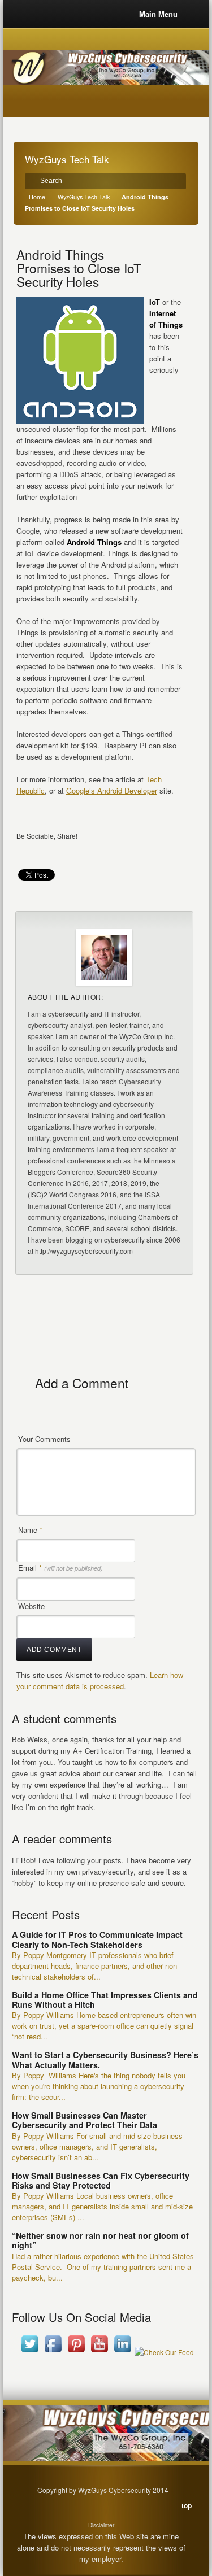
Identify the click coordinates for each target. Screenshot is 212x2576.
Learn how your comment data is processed (100, 1681)
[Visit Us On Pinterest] (76, 2352)
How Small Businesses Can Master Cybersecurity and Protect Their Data (85, 2120)
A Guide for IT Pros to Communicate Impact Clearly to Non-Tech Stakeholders (97, 1939)
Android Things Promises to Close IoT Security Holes (79, 268)
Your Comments (44, 1439)
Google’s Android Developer (112, 790)
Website (31, 1606)
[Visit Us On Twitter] (30, 2352)
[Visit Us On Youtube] (99, 2352)
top (187, 2505)
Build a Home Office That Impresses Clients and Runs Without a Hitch (105, 2000)
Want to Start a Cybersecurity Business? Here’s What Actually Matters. (105, 2060)
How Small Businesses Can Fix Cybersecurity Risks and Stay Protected (101, 2180)
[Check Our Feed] (164, 2352)
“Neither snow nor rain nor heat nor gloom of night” (100, 2240)
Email (60, 1568)
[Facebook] (49, 852)
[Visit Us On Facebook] (53, 2352)
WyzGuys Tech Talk (84, 197)
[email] (27, 852)
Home (37, 197)
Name (30, 1530)
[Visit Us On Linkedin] (122, 2352)
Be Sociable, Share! (47, 836)
